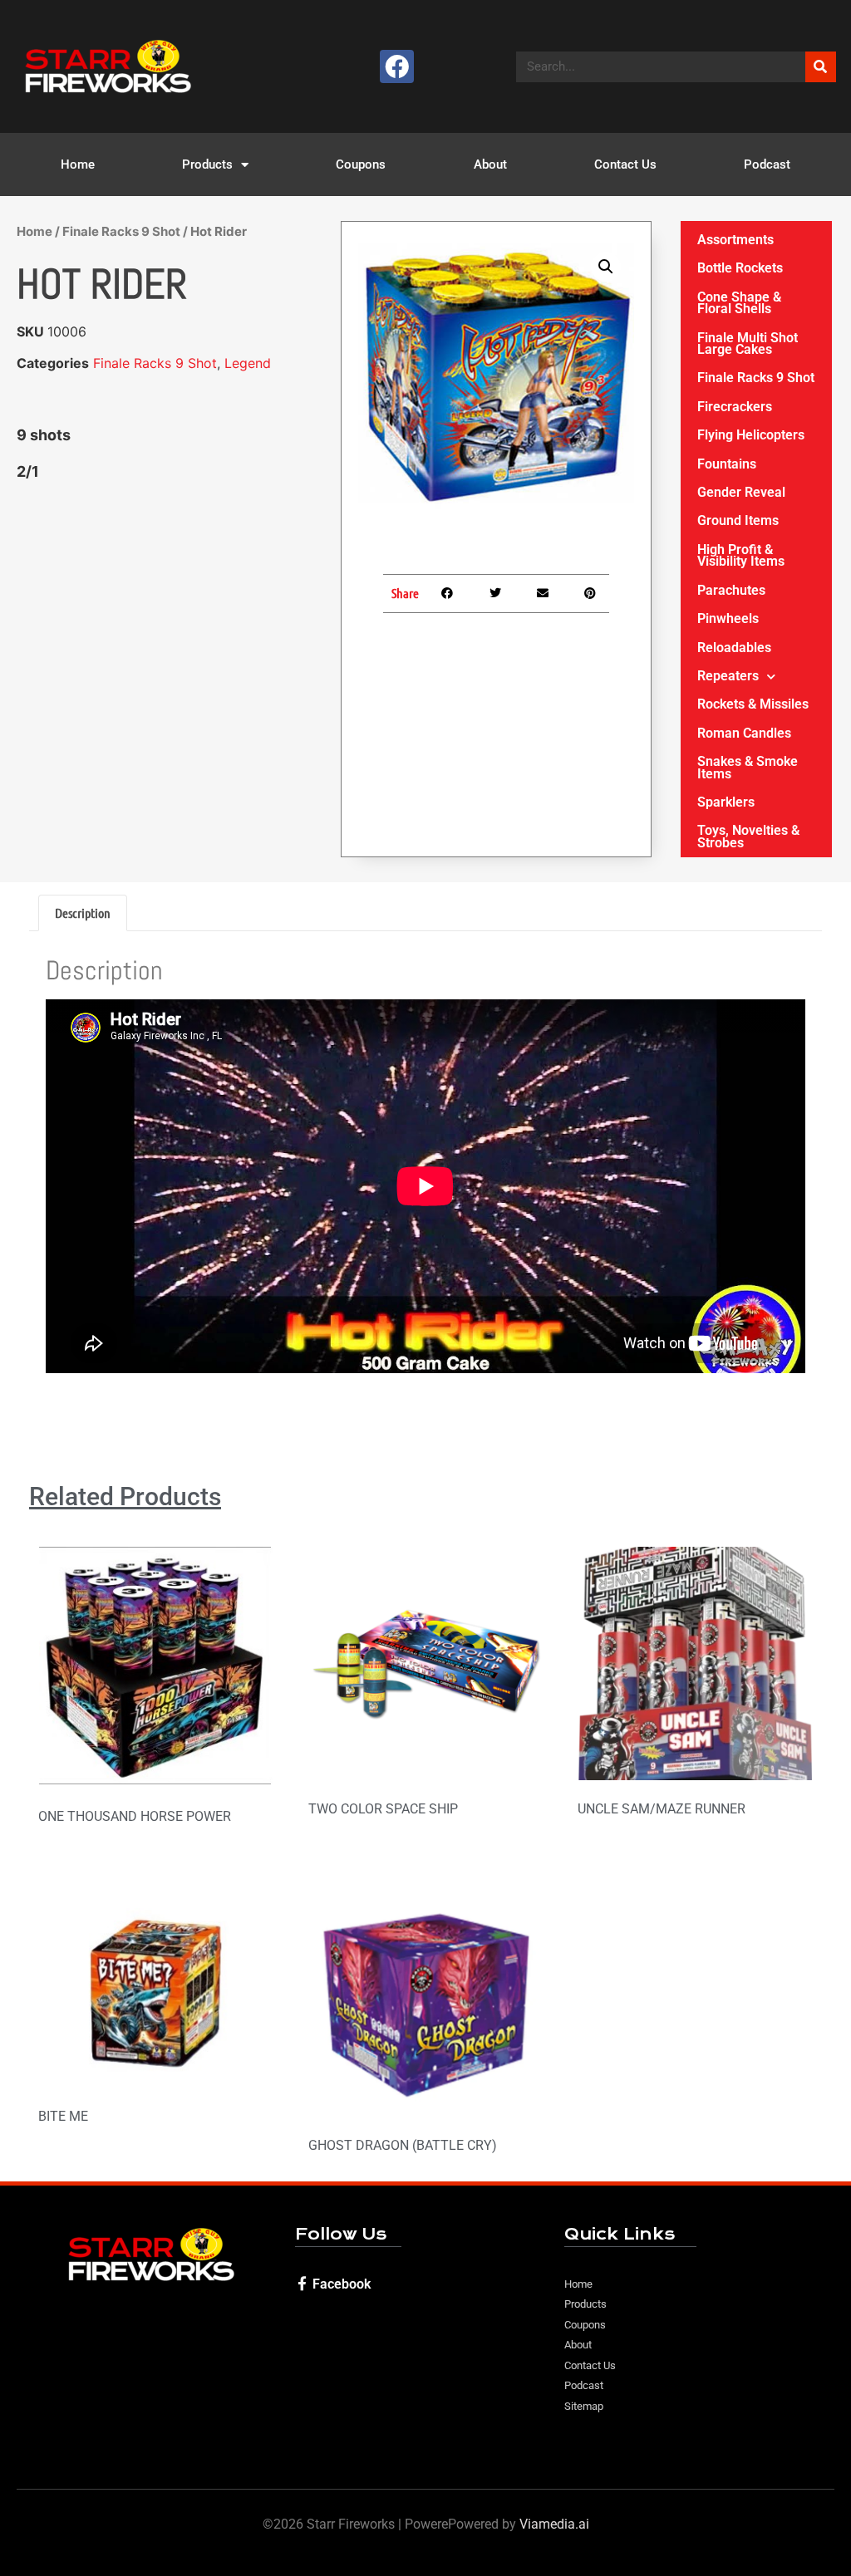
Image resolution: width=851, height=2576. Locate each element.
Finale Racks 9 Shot (121, 231)
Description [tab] (83, 913)
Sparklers (726, 802)
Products (207, 164)
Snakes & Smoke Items (748, 767)
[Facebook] (397, 67)
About (490, 164)
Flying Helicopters (751, 435)
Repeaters (728, 676)
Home (78, 164)
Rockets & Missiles (753, 704)
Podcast (767, 164)
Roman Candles (744, 733)
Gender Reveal (741, 492)
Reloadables (734, 648)
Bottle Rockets (740, 268)
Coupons (361, 164)
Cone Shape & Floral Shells (739, 303)
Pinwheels (728, 618)
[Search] (821, 67)
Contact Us (625, 164)
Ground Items (738, 520)
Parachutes (731, 590)
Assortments (735, 240)
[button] (606, 267)
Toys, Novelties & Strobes (748, 836)
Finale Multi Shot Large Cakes (748, 343)
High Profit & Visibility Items (741, 555)
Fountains (727, 464)
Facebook (342, 2284)
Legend (248, 363)
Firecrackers (735, 407)
